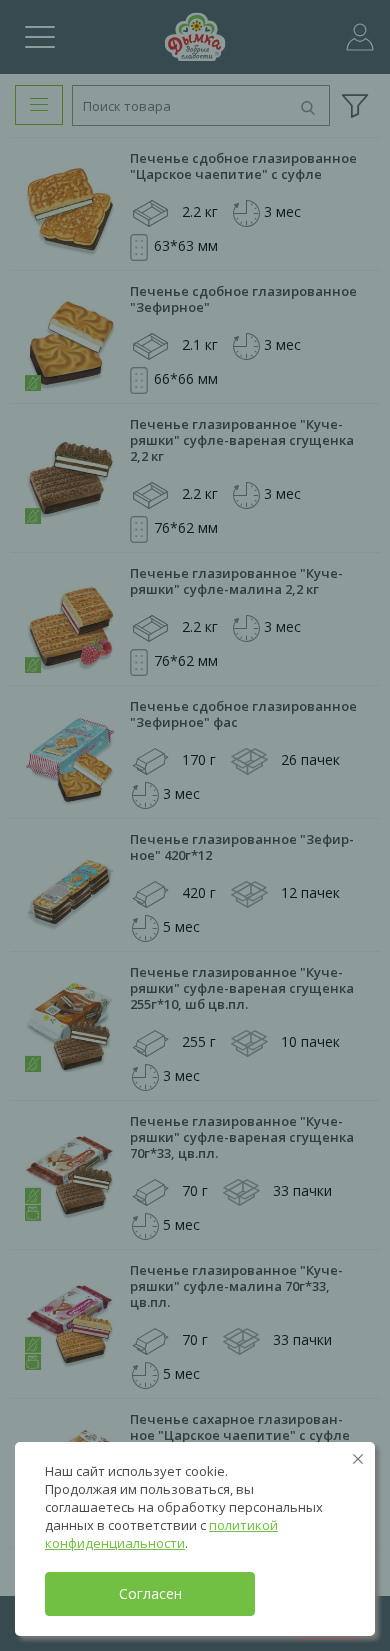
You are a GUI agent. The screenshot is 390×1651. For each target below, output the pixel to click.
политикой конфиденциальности (161, 1534)
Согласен (150, 1593)
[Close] (358, 1459)
